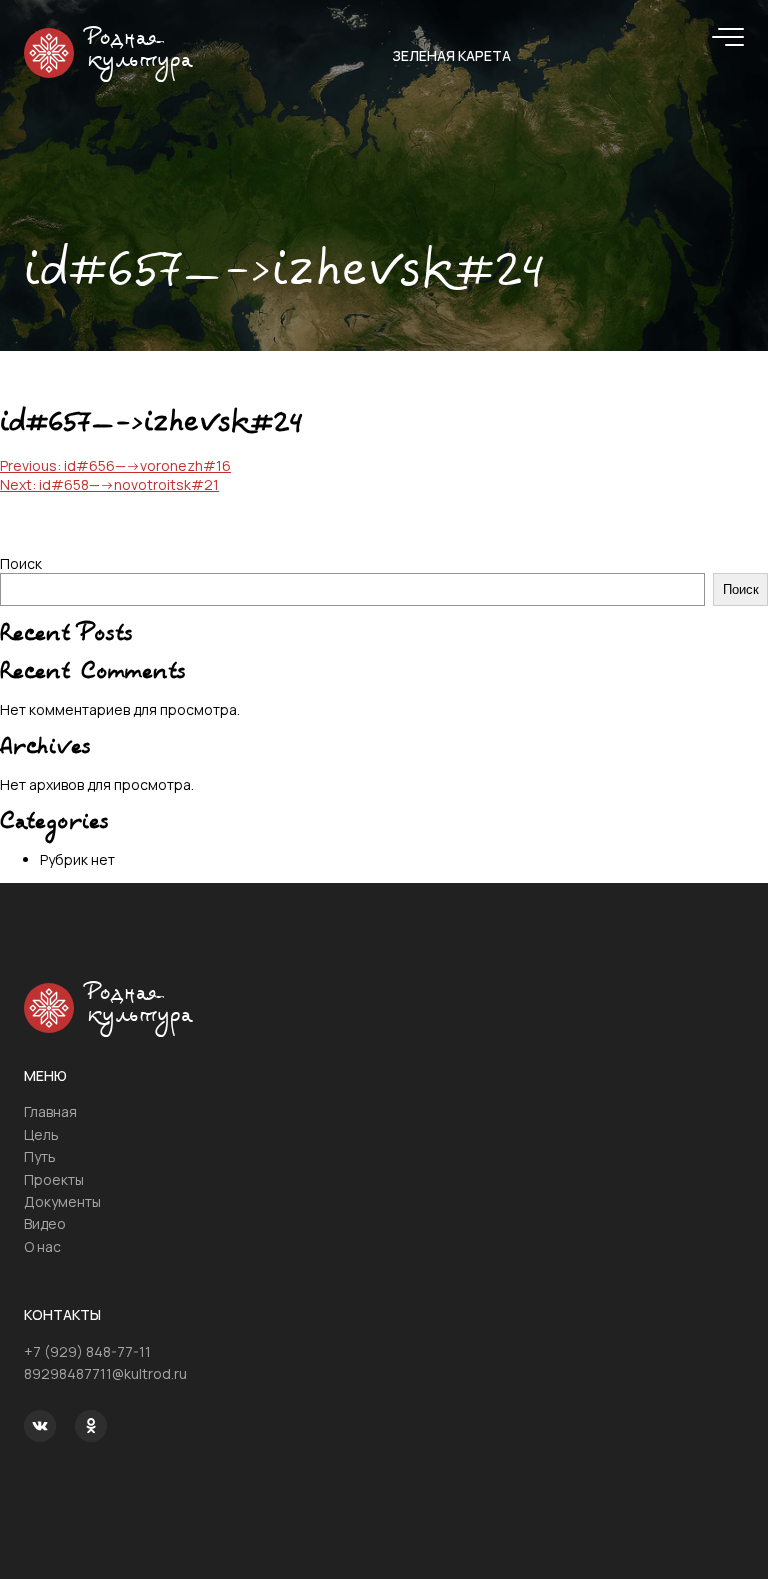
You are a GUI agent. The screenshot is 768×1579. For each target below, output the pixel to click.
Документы (62, 1201)
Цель (41, 1134)
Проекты (54, 1179)
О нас (42, 1246)
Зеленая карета (451, 55)
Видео (45, 1223)
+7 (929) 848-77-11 (87, 1351)
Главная (50, 1111)
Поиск (21, 563)
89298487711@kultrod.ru (105, 1373)
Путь (40, 1156)
